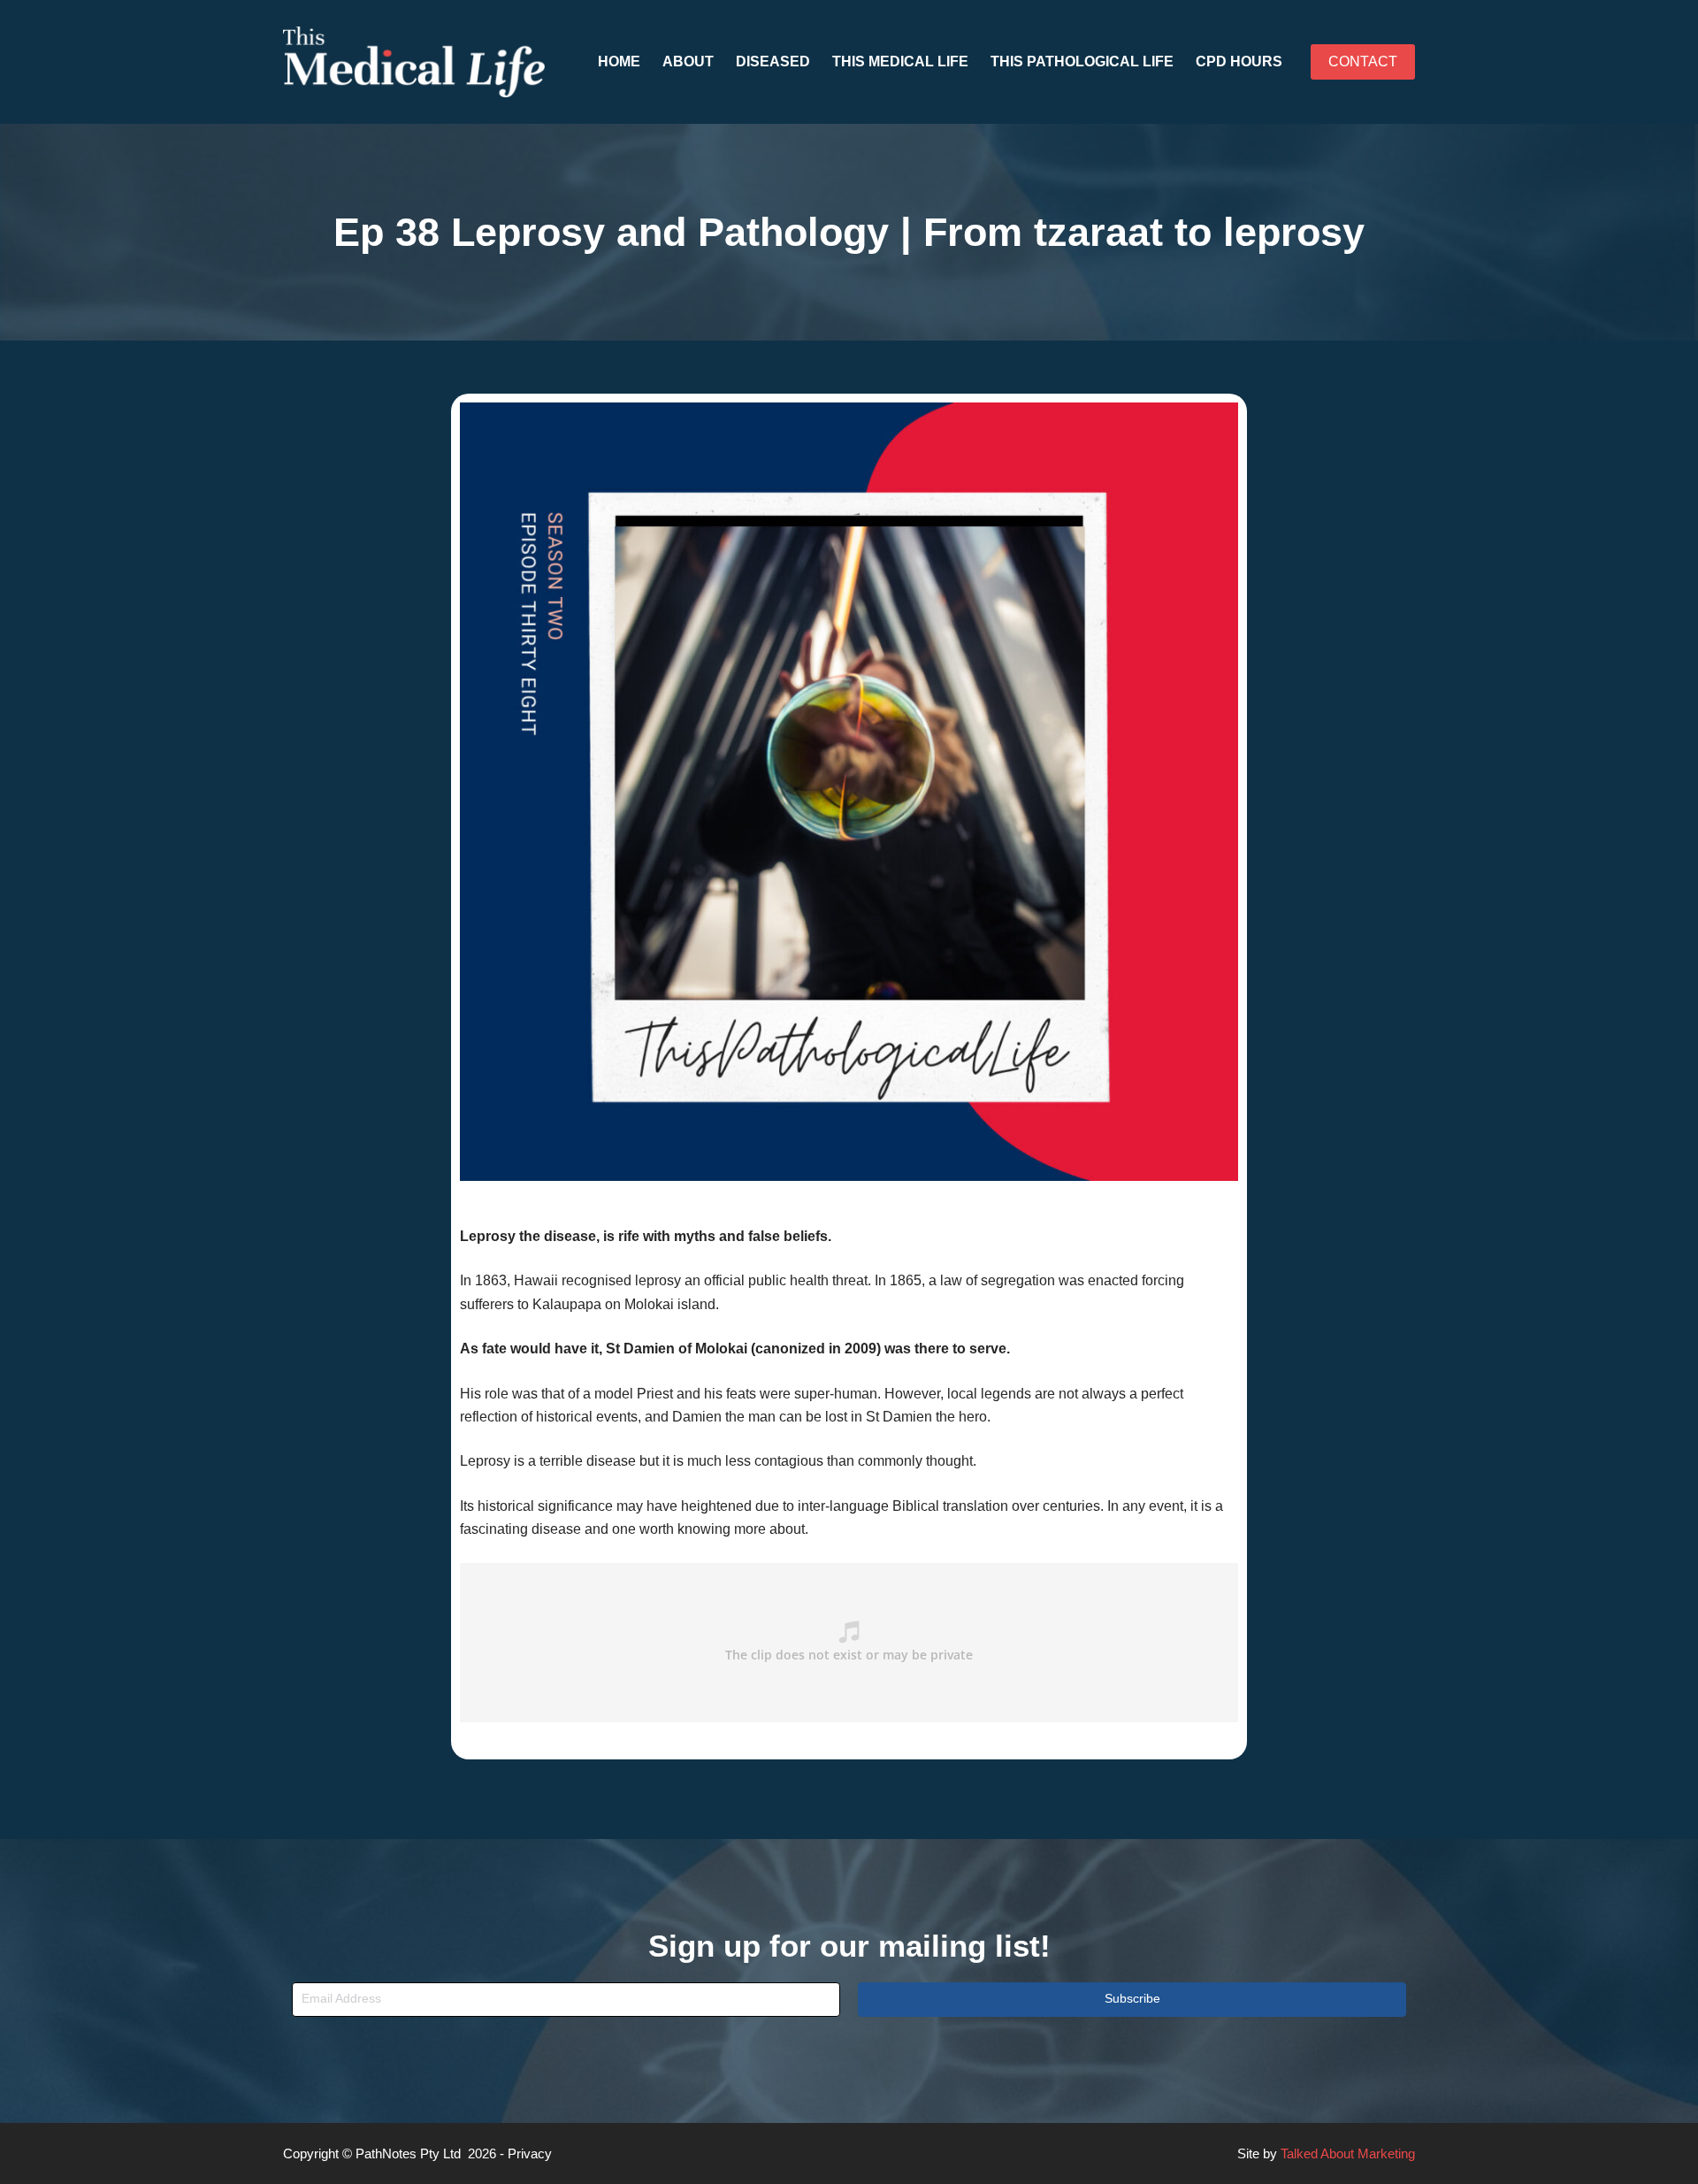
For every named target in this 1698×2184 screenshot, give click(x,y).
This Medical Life (900, 61)
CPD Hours (1239, 61)
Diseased (773, 61)
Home (619, 61)
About (688, 61)
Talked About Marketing (1348, 2153)
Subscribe (1132, 1998)
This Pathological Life (1082, 61)
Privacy (530, 2153)
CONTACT (1363, 61)
